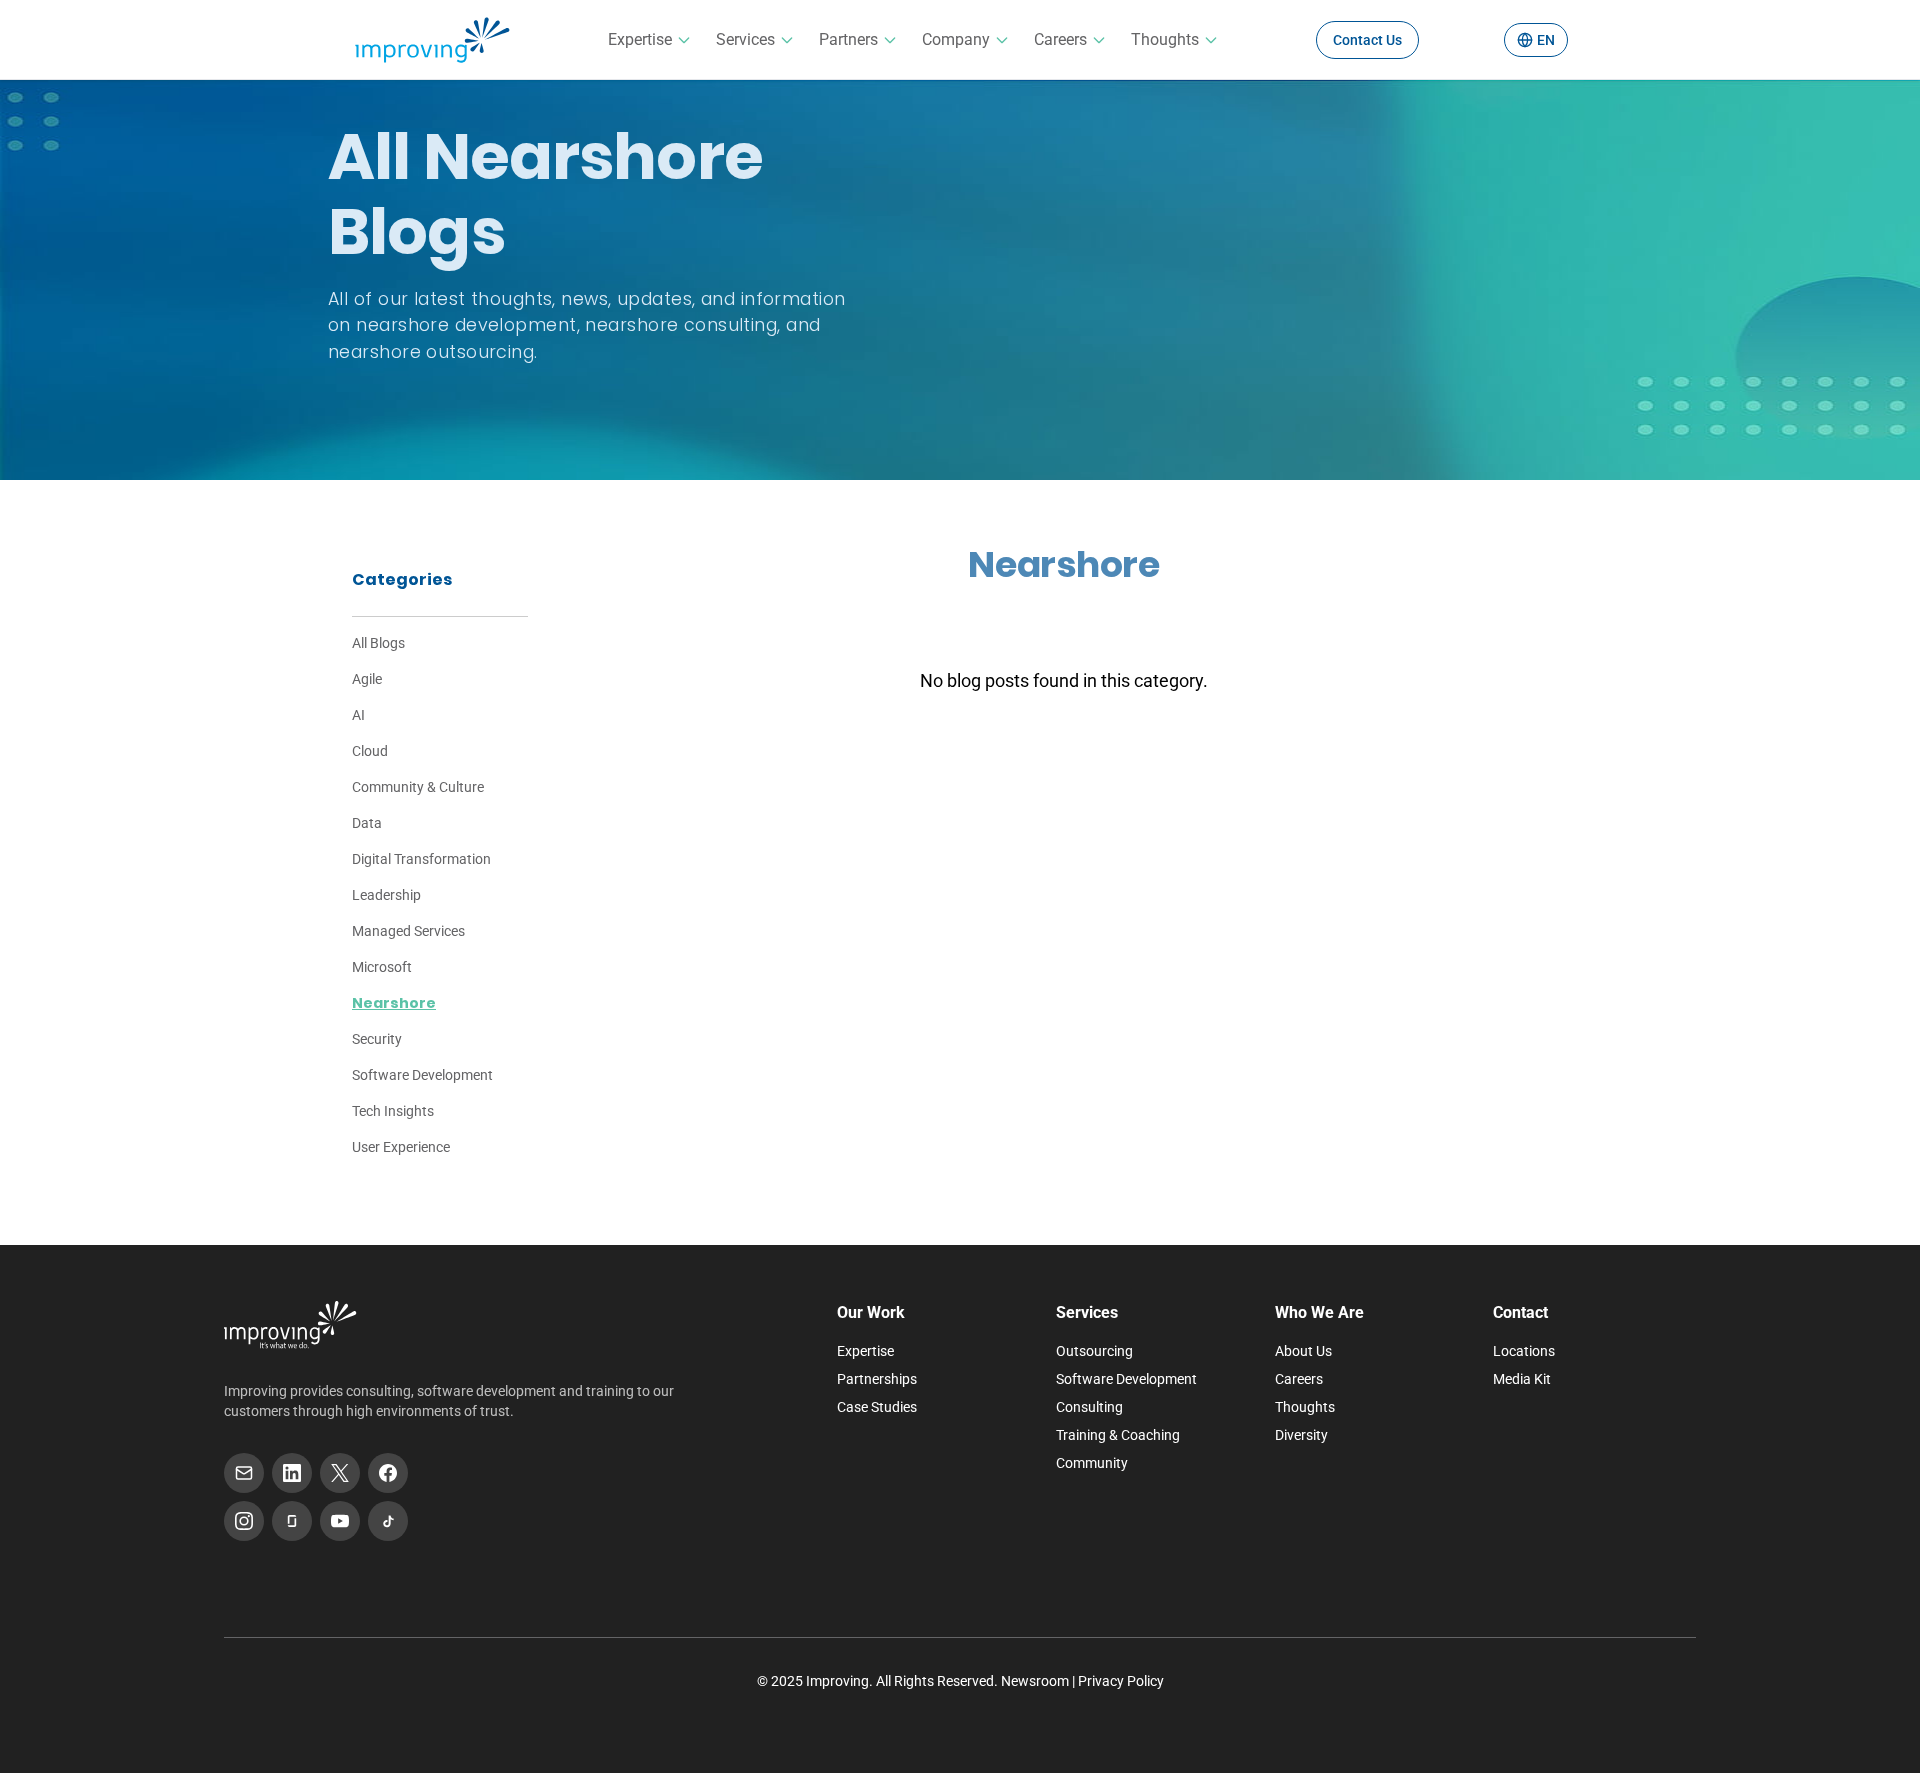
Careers (1060, 39)
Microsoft (382, 967)
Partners (848, 39)
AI (358, 715)
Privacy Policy (1121, 1681)
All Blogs (378, 643)
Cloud (370, 751)
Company (956, 39)
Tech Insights (393, 1111)
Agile (367, 679)
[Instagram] (244, 1521)
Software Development (422, 1075)
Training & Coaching (1118, 1435)
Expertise (640, 39)
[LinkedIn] (292, 1473)
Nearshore (394, 1003)
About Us (1303, 1351)
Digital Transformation (421, 859)
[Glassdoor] (292, 1521)
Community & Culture (418, 787)
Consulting (1089, 1407)
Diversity (1301, 1435)
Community (1092, 1463)
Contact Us (1367, 40)
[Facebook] (388, 1473)
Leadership (386, 895)
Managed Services (408, 931)
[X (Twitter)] (340, 1473)
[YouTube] (340, 1521)
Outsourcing (1094, 1351)
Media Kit (1522, 1379)
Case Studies (877, 1407)
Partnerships (877, 1379)
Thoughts (1165, 39)
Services (745, 39)
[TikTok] (388, 1521)
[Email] (244, 1473)
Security (377, 1039)
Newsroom (1035, 1681)
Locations (1524, 1351)
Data (367, 823)
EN (1546, 40)
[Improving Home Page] (290, 1325)
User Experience (401, 1147)
